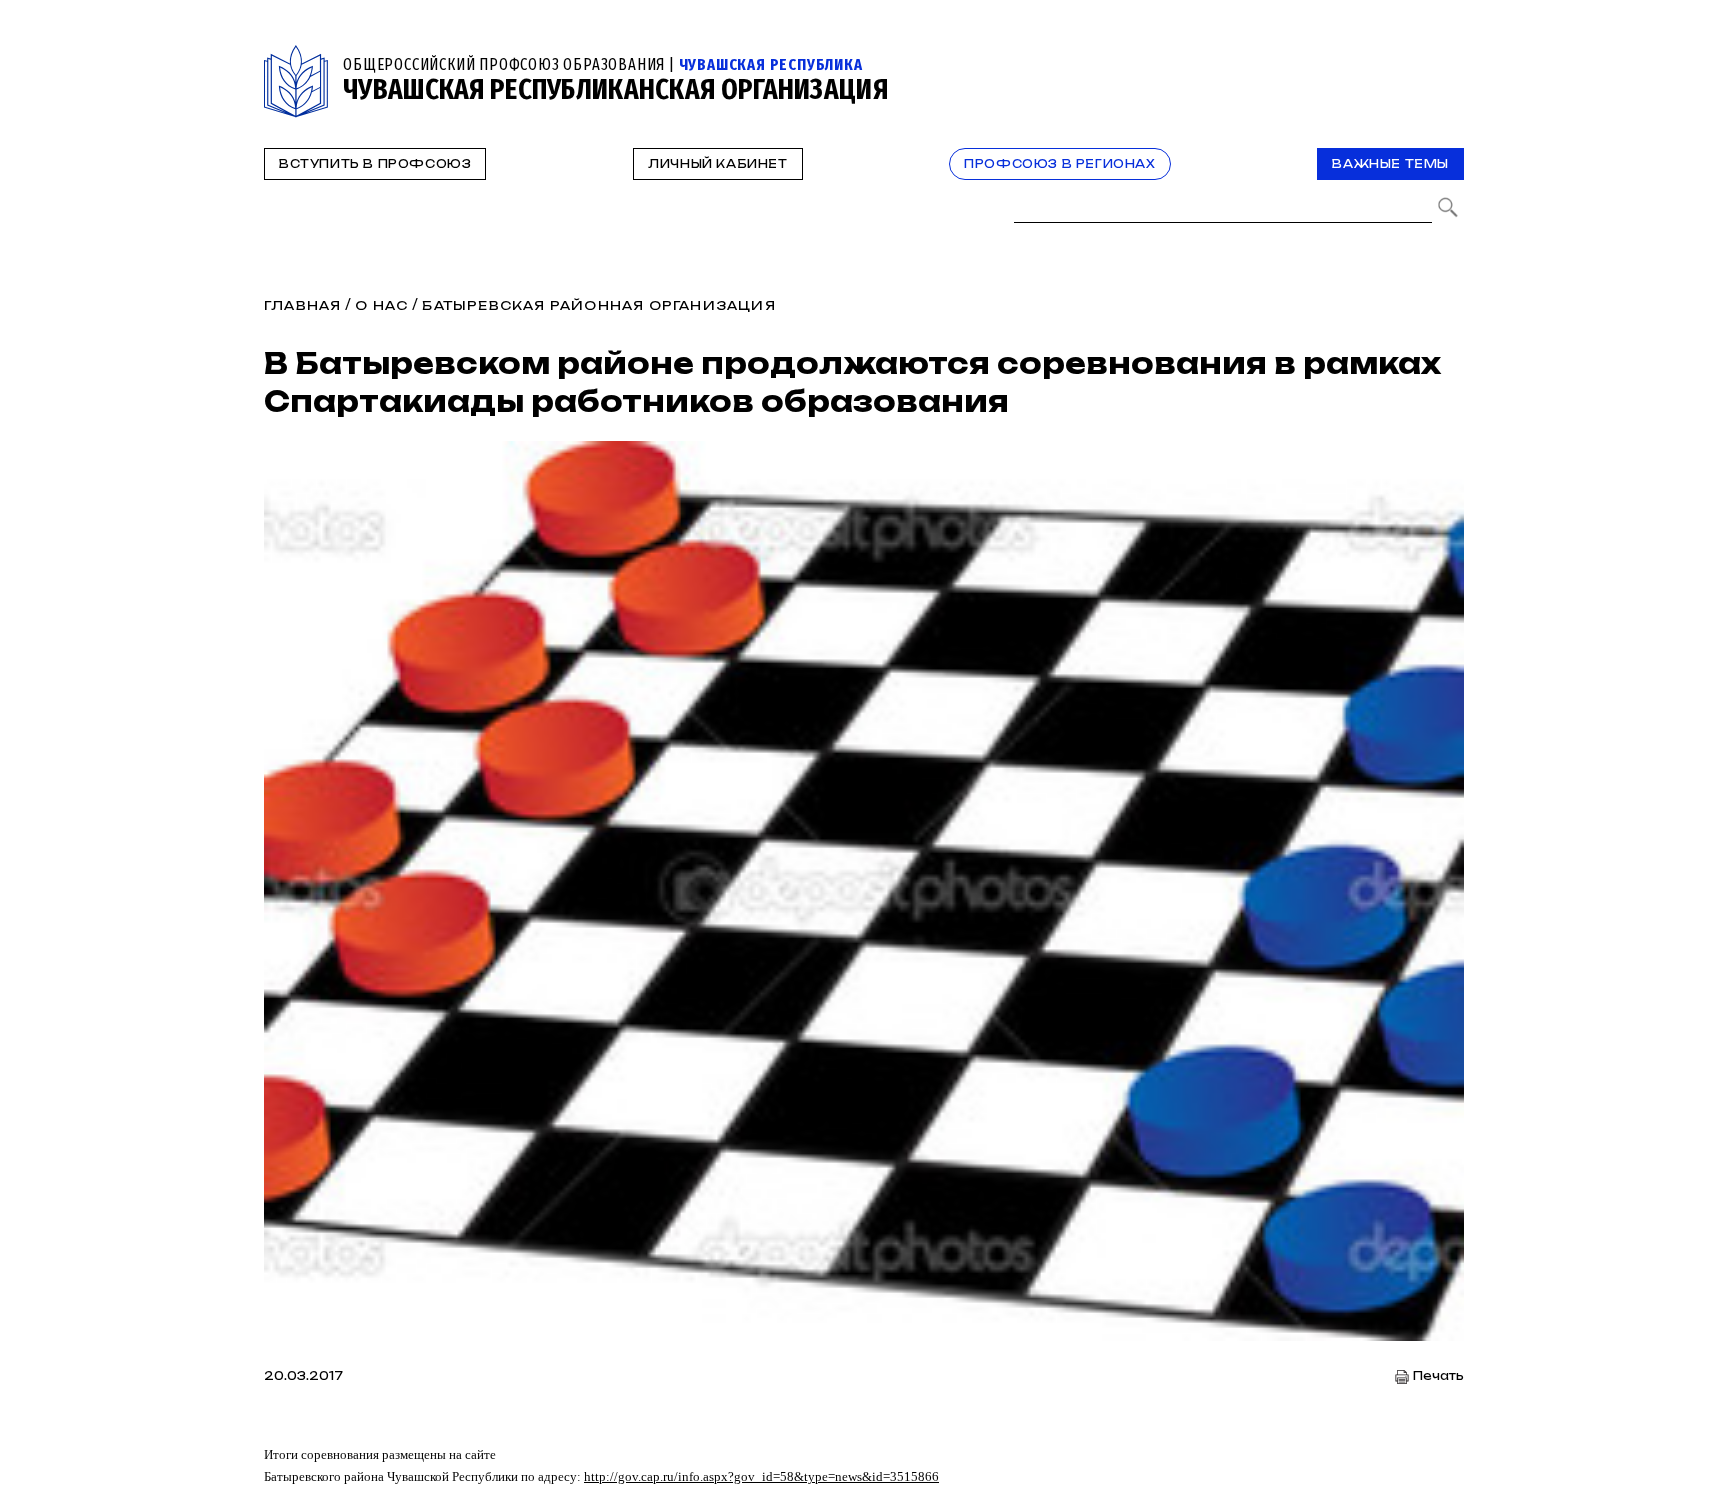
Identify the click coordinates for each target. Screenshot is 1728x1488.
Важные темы (1390, 164)
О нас (381, 305)
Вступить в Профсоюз (375, 164)
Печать (1438, 1376)
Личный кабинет (717, 164)
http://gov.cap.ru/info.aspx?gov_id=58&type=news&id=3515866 (761, 1476)
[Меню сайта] (1447, 56)
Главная (302, 305)
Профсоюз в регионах (1059, 164)
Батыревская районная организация (598, 305)
